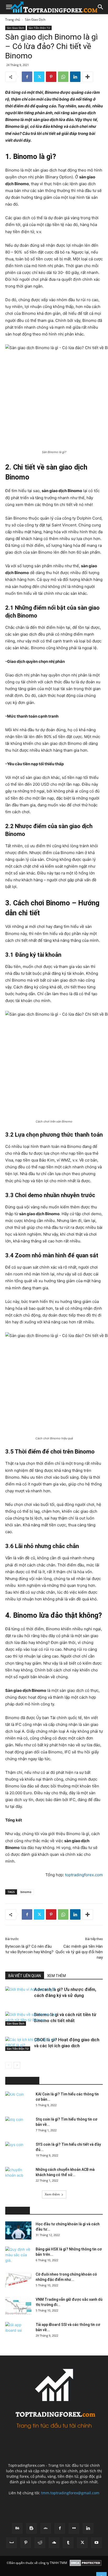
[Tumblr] (68, 2543)
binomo (26, 1892)
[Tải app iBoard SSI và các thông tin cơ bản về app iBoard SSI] (18, 2331)
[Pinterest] (51, 77)
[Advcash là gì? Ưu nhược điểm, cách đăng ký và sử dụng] (18, 2006)
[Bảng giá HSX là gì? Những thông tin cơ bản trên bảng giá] (18, 2256)
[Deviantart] (46, 2528)
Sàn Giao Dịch (35, 20)
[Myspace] (12, 2543)
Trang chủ (13, 20)
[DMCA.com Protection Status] (86, 2563)
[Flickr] (74, 2528)
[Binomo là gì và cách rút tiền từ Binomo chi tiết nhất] (18, 2031)
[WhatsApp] (63, 77)
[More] (88, 77)
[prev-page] (9, 2065)
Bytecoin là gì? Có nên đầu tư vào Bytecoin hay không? (29, 1949)
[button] (9, 7)
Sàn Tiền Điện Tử (39, 28)
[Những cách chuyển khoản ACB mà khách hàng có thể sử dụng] (18, 2176)
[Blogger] (31, 2528)
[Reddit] (40, 2543)
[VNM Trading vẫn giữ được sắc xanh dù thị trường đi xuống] (18, 2306)
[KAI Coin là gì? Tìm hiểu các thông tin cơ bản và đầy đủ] (18, 2101)
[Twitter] (39, 77)
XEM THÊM (56, 1976)
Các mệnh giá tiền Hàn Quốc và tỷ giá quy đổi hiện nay (79, 1952)
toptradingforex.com (84, 1875)
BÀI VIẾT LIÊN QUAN (25, 1976)
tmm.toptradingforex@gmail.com (70, 2493)
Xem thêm (52, 2194)
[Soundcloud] (54, 2543)
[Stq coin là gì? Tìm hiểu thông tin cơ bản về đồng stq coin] (18, 2126)
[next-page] (17, 2065)
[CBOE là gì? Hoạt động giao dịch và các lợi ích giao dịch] (18, 2056)
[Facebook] (27, 77)
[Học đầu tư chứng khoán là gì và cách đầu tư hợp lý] (18, 2230)
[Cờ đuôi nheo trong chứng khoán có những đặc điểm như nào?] (18, 2281)
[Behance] (17, 2528)
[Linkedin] (75, 77)
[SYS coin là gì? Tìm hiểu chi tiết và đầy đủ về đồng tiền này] (18, 2151)
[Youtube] (96, 2543)
